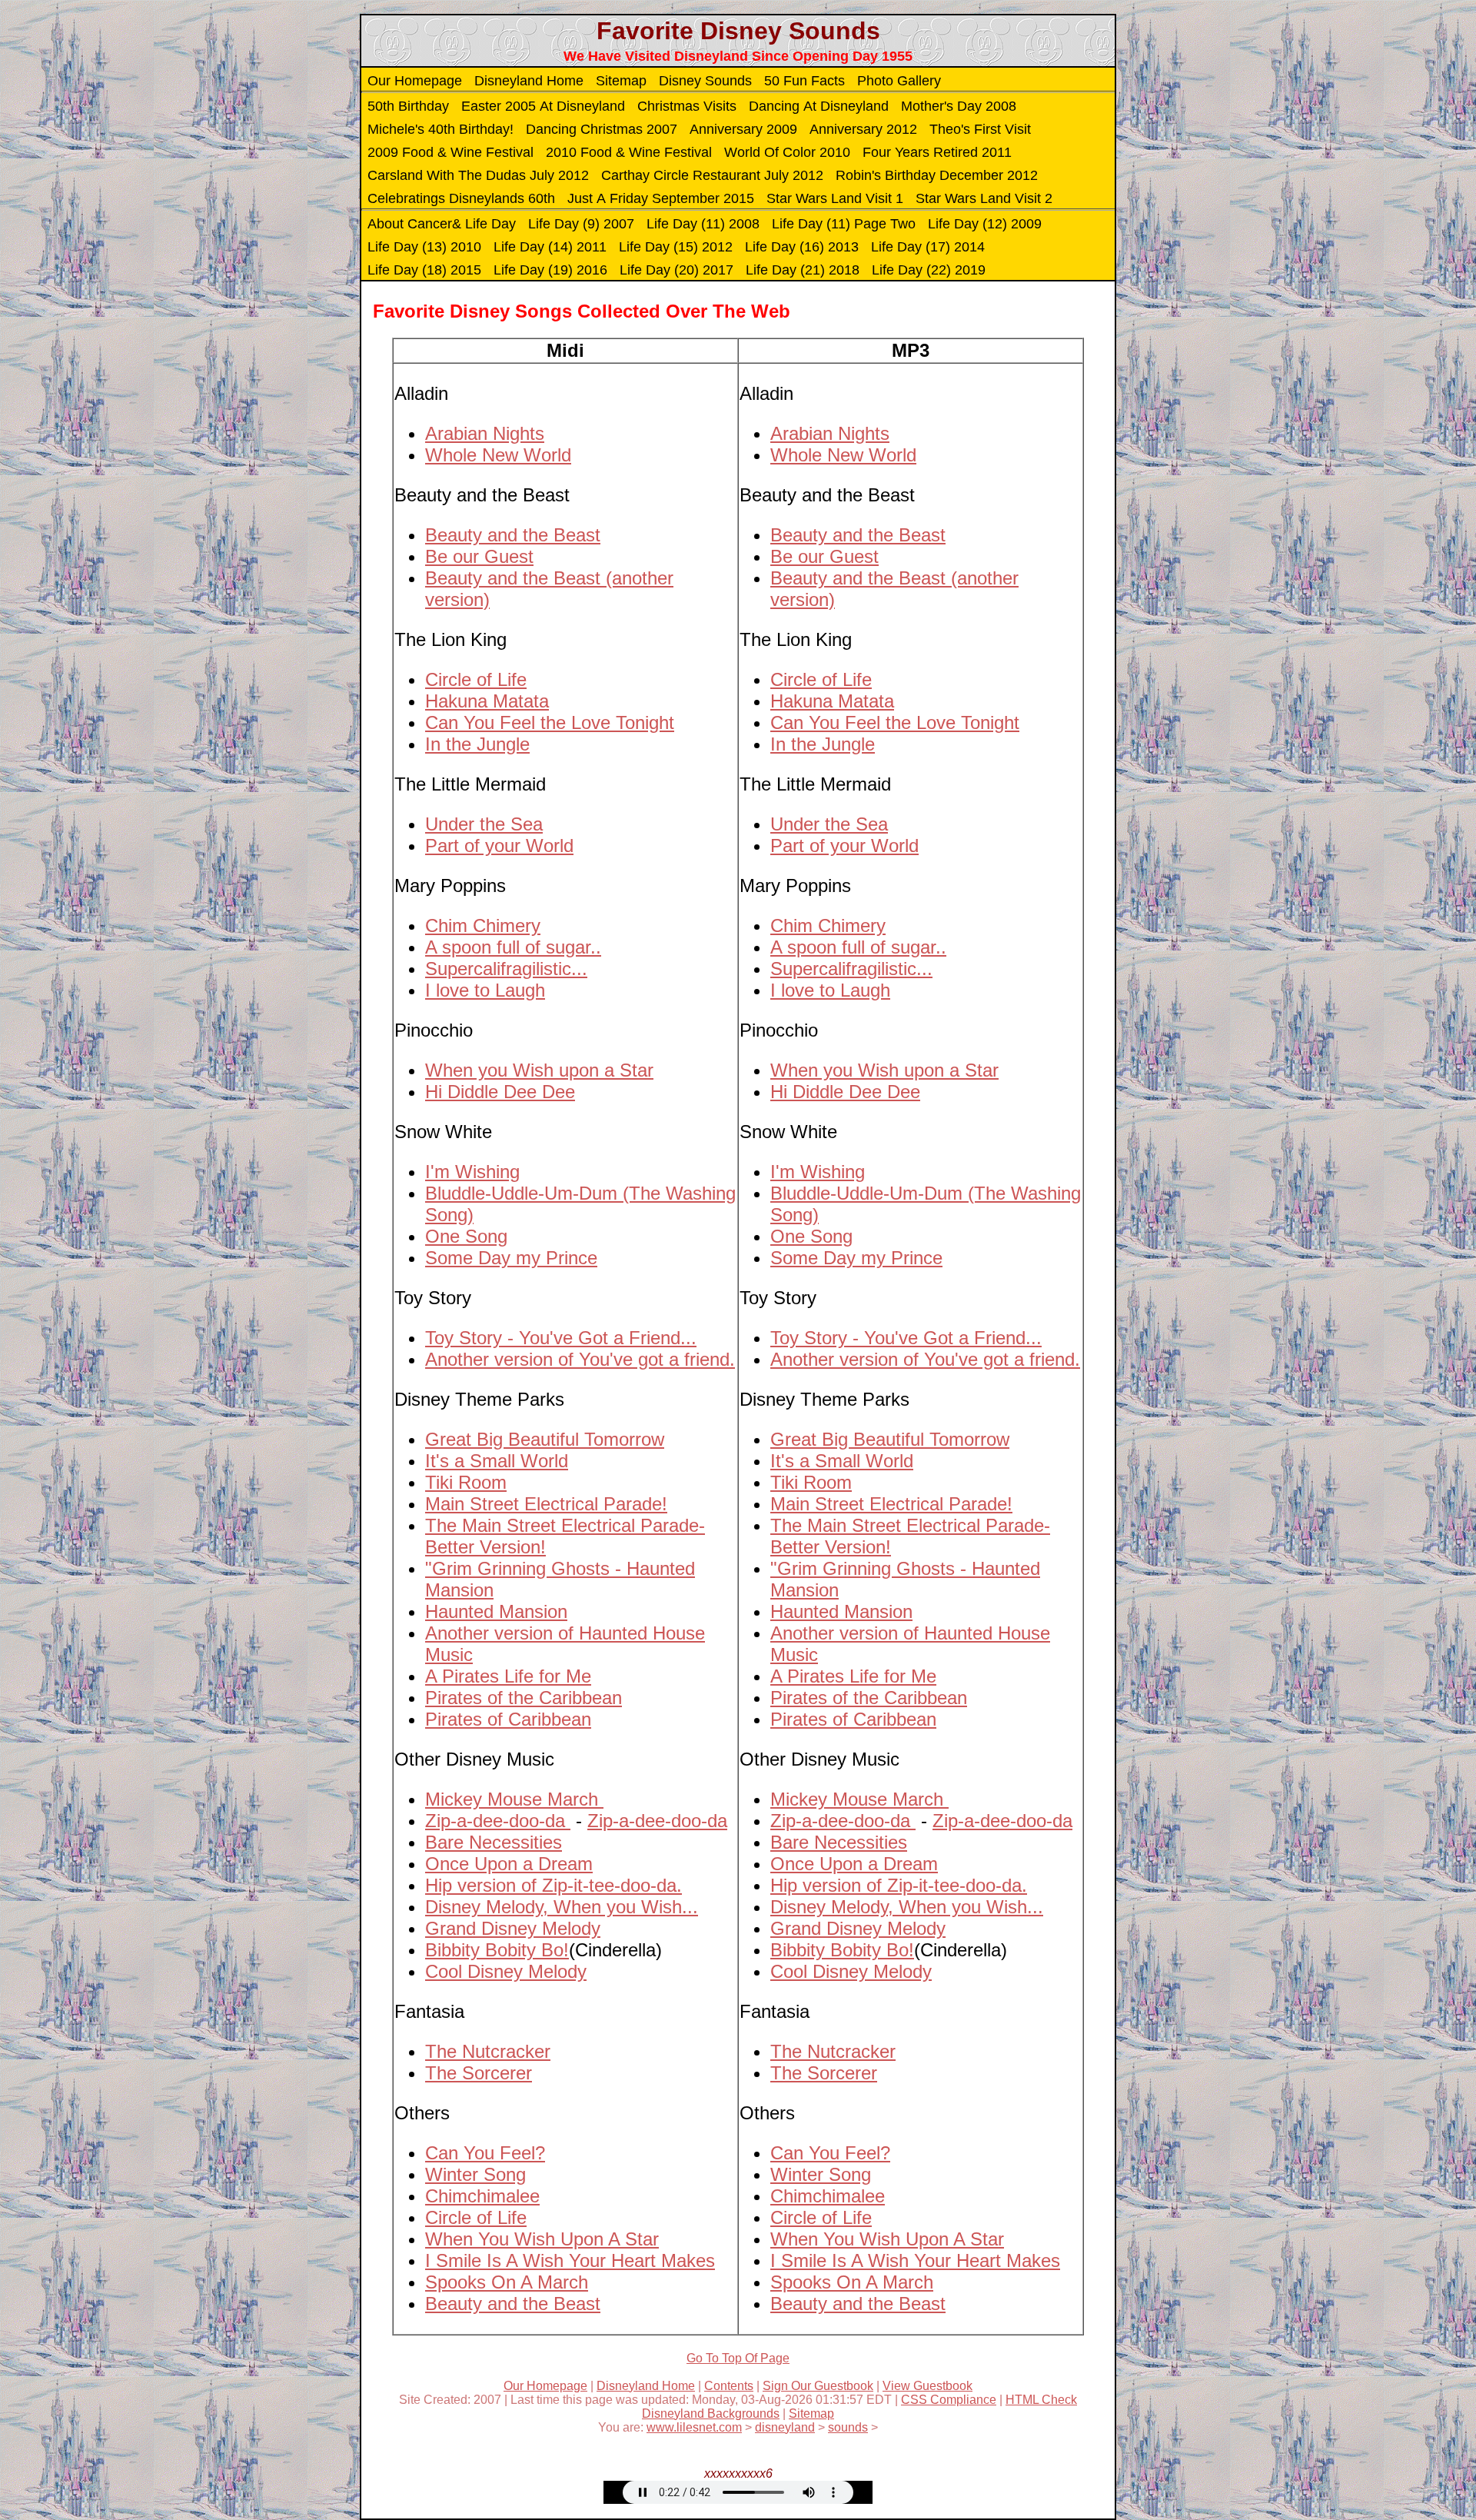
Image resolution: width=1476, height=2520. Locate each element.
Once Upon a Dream (509, 1864)
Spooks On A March (507, 2282)
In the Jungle (477, 744)
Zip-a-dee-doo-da (498, 1821)
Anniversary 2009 (743, 129)
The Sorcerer (479, 2073)
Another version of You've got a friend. (580, 1359)
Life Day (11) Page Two (844, 224)
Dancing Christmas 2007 (602, 129)
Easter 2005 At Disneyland (543, 106)
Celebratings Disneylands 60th (461, 198)
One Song (466, 1236)
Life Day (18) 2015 (424, 270)
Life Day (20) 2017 (676, 270)
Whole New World (498, 455)
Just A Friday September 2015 (661, 198)
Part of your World (499, 846)
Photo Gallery (899, 81)
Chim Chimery (483, 925)
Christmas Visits (687, 106)
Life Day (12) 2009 (985, 224)
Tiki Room (466, 1482)
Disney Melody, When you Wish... (562, 1907)
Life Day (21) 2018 (803, 270)
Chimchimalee (482, 2196)
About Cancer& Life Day (442, 224)
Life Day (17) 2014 (928, 247)
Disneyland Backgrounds (711, 2413)
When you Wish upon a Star (539, 1070)
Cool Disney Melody (506, 1971)
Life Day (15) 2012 (676, 247)
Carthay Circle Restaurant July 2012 (712, 175)
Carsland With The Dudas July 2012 (478, 175)
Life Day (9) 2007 (581, 224)
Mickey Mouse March (514, 1799)
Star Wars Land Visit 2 (984, 198)
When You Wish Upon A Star (542, 2239)
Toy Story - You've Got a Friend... (561, 1338)
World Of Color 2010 (787, 152)
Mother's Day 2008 (959, 106)
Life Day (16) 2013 (802, 247)
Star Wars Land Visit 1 (835, 198)
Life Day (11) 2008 (703, 224)
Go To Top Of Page (738, 2358)
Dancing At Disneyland (819, 106)
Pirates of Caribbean (508, 1719)
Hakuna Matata (487, 701)
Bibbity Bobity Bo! (497, 1950)
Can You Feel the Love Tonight (550, 722)
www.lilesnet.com (694, 2427)
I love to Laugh (485, 990)
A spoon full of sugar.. (513, 947)
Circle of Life (476, 679)
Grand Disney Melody (513, 1928)
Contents (729, 2386)
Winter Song (475, 2174)
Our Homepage (415, 81)
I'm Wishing (472, 1172)
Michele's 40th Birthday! (440, 129)
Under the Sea (484, 824)
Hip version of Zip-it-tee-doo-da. (553, 1885)
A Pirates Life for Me (508, 1676)
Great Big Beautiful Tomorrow (545, 1439)
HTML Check (1041, 2400)
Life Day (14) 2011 (550, 247)
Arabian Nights (485, 433)
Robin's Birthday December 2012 (937, 175)
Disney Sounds (705, 81)
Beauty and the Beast (513, 535)
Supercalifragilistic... (506, 969)
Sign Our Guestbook (818, 2386)
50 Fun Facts (804, 81)
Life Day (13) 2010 (424, 247)
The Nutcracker (488, 2051)
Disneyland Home (529, 81)
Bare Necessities (494, 1842)
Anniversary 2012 (863, 129)
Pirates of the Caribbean (524, 1698)
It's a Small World (497, 1461)
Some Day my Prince (511, 1258)
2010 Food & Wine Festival (629, 152)
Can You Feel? (485, 2153)
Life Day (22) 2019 (929, 270)
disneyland (785, 2427)
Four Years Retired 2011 (937, 152)
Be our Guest (479, 556)
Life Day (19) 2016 (550, 270)
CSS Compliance (949, 2400)
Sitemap (621, 81)
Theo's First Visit (980, 129)
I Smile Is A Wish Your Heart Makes (570, 2260)
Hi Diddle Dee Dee (500, 1092)
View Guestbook (927, 2386)
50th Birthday (408, 106)
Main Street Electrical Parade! (546, 1504)
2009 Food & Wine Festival (450, 152)
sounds (848, 2427)
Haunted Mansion (496, 1611)
